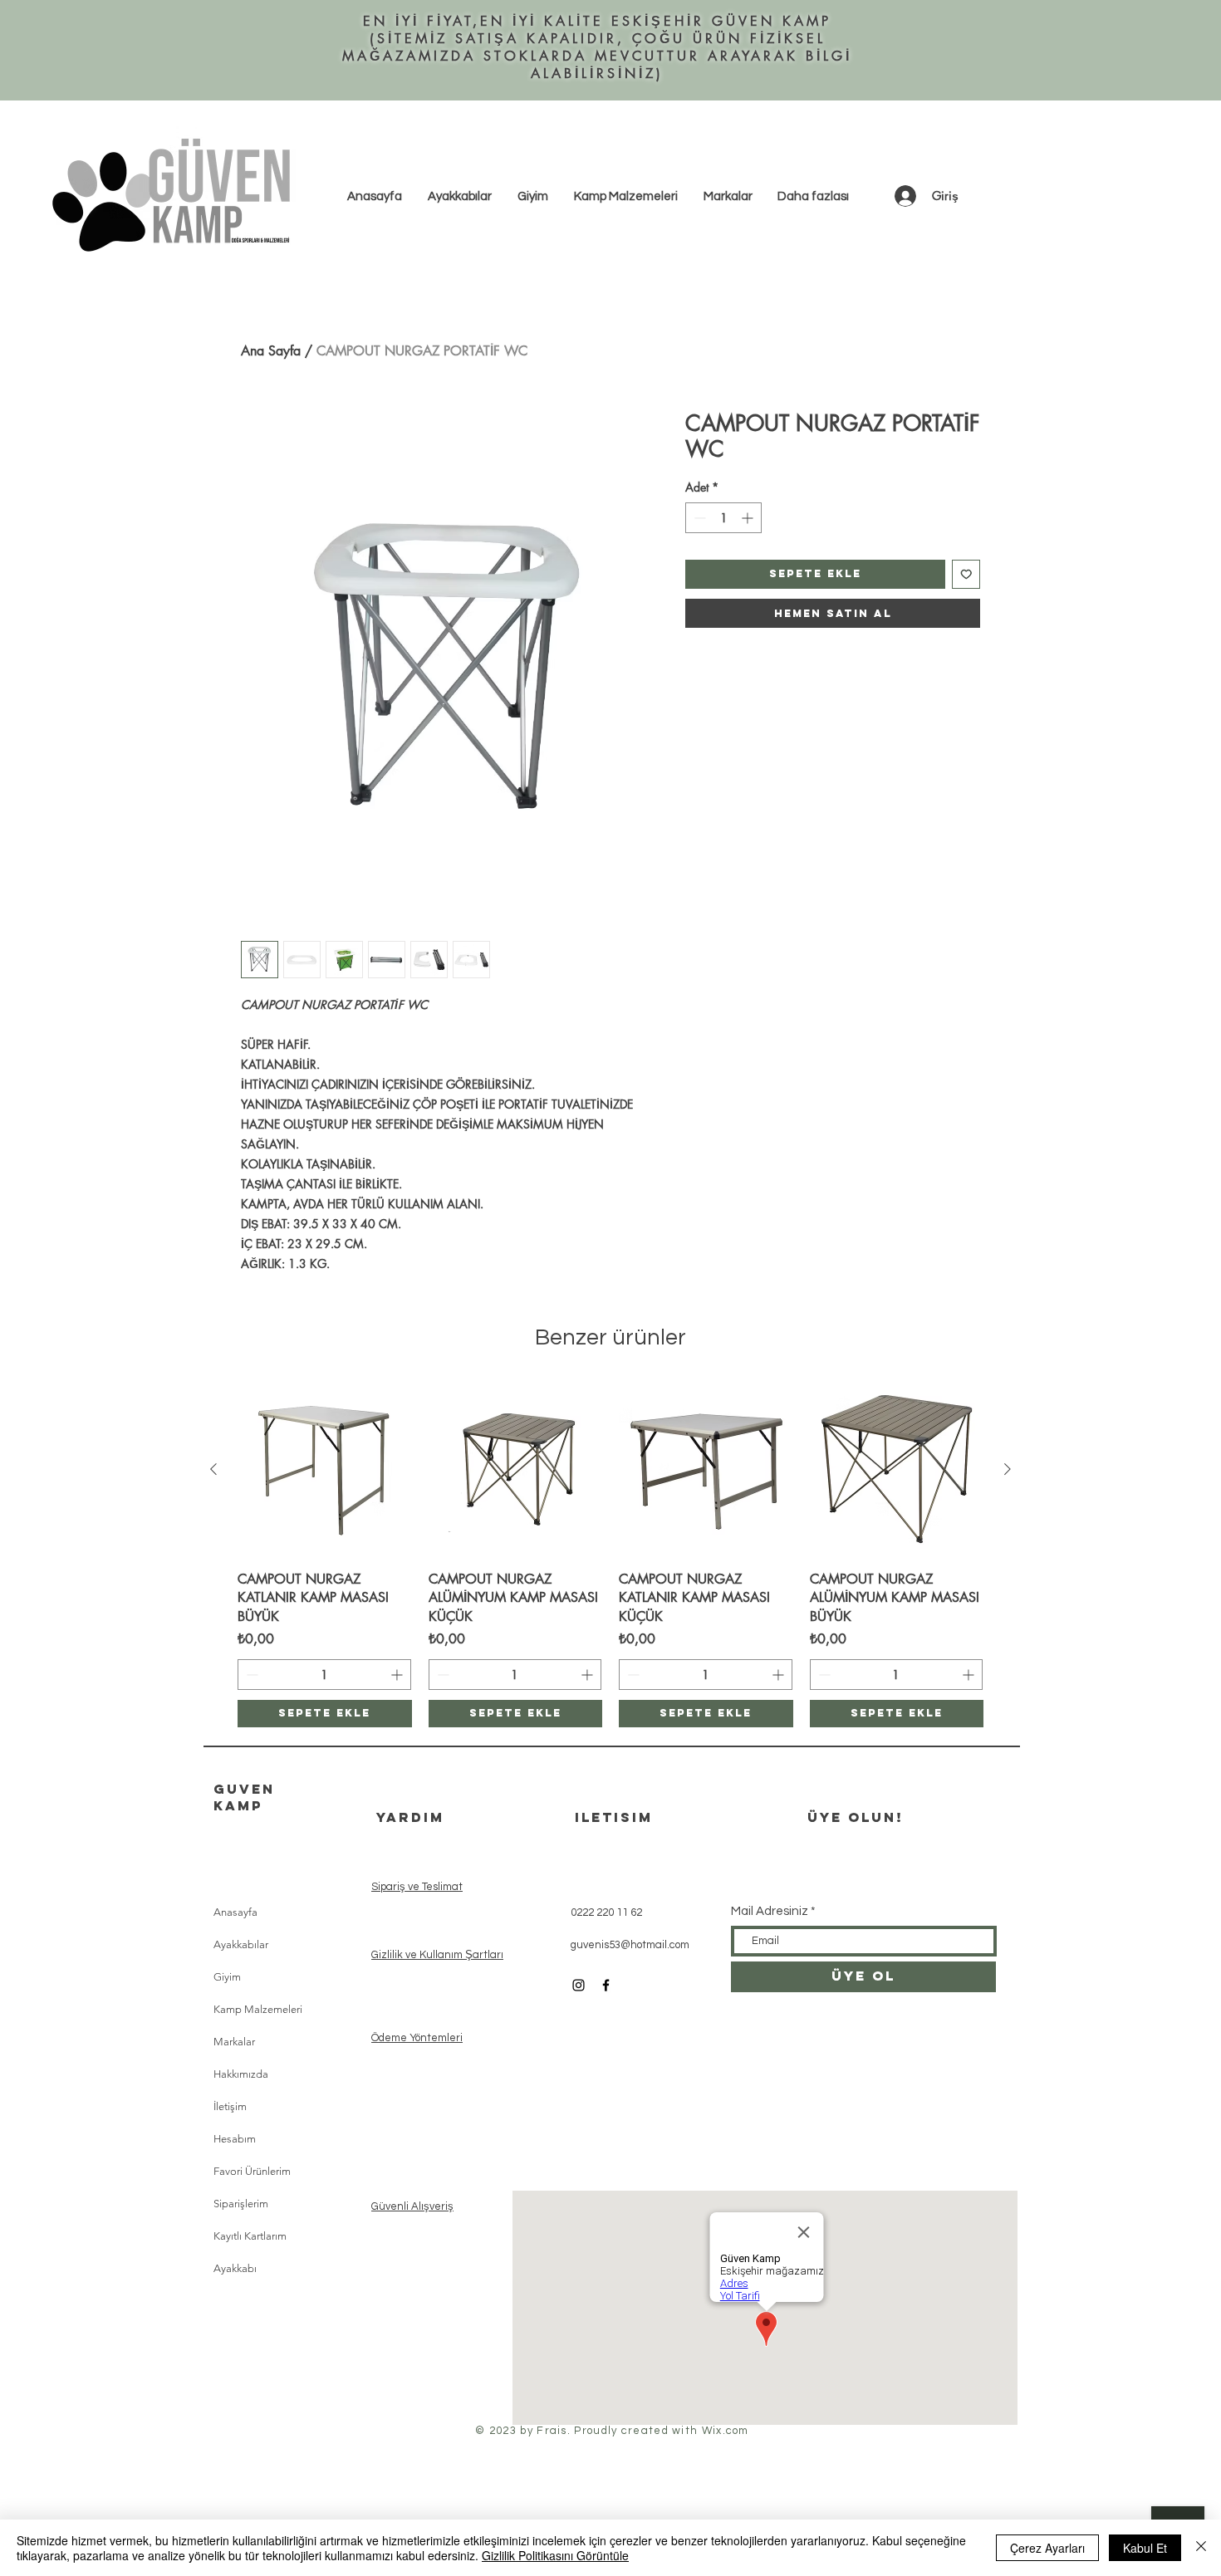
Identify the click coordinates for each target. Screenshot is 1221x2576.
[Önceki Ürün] (213, 1469)
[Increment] (749, 518)
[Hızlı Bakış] (325, 1470)
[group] (610, 1555)
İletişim (230, 2106)
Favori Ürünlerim (252, 2171)
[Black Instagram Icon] (579, 1985)
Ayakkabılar (241, 1944)
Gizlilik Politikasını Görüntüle (555, 2555)
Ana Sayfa (271, 351)
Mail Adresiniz (770, 1911)
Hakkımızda (241, 2074)
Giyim (227, 1977)
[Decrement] (698, 518)
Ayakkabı (235, 2268)
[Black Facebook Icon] (606, 1985)
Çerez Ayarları (1047, 2548)
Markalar (234, 2042)
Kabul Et (1145, 2548)
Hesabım (235, 2139)
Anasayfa (235, 1912)
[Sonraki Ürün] (1008, 1469)
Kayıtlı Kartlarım (250, 2236)
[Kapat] (1201, 2548)
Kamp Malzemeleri (258, 2009)
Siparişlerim (241, 2204)
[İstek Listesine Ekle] (966, 574)
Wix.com (726, 2431)
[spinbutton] (723, 518)
